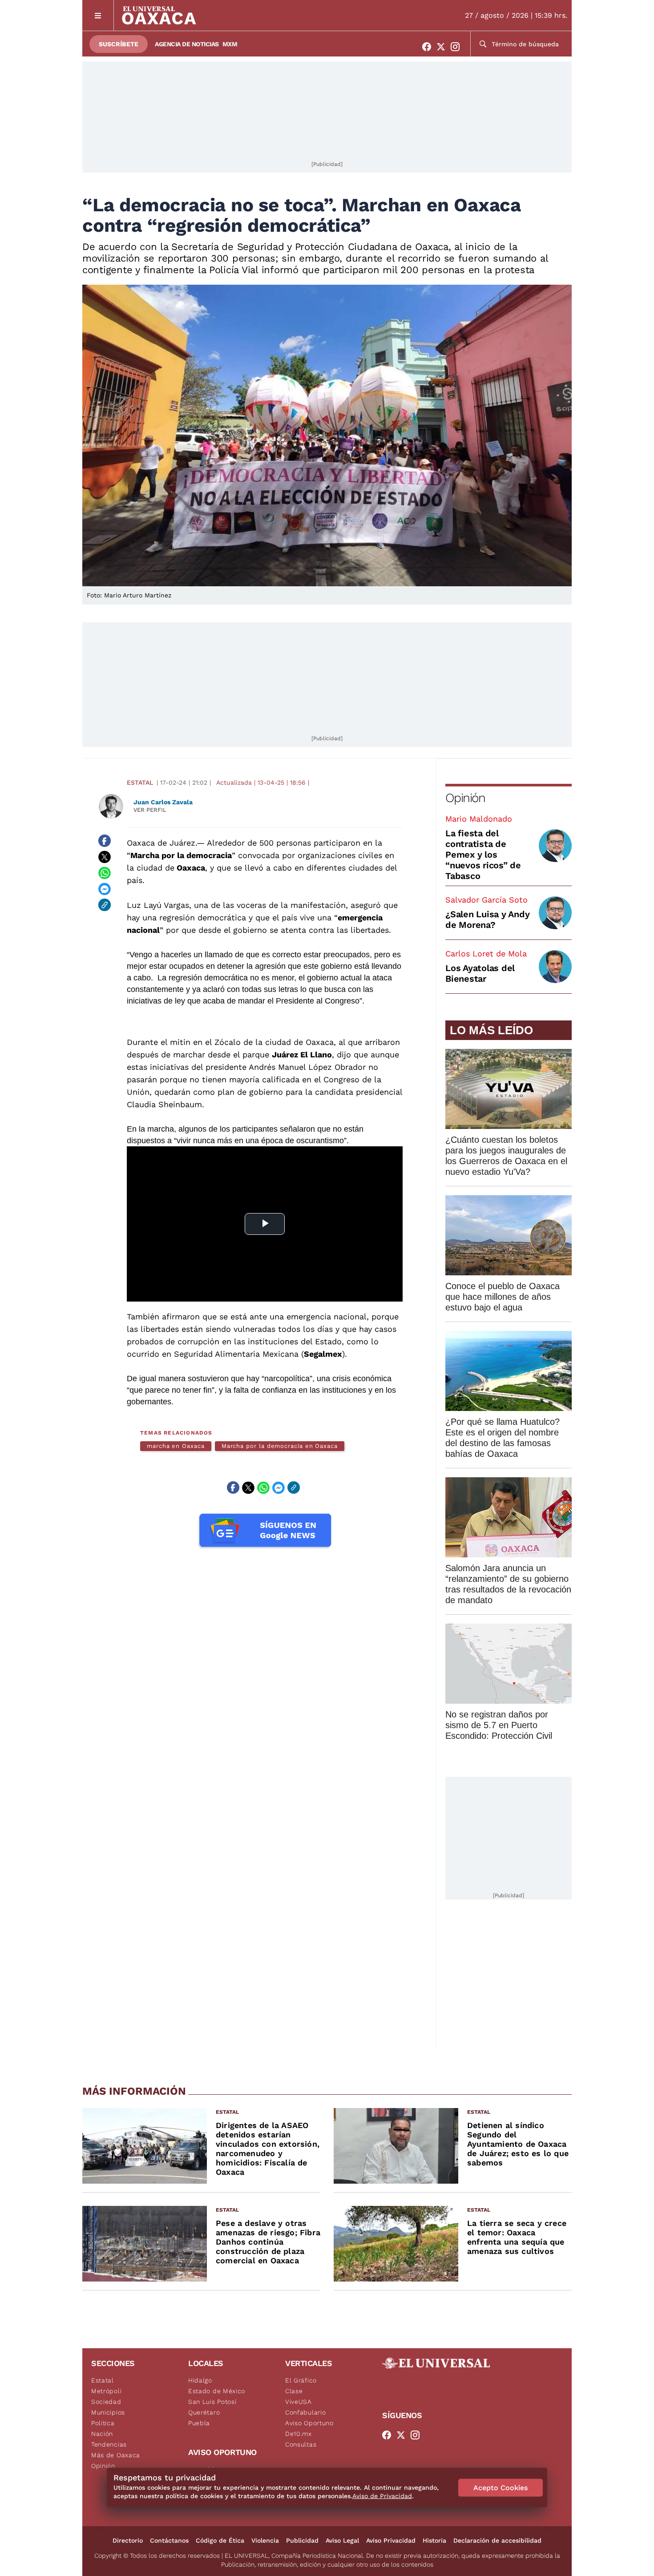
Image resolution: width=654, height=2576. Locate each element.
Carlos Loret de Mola (486, 953)
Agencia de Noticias (187, 44)
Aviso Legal (342, 2540)
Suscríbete (119, 44)
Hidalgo (200, 2380)
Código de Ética (220, 2540)
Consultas (301, 2444)
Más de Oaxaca (116, 2455)
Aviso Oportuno (309, 2423)
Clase (294, 2391)
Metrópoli (106, 2391)
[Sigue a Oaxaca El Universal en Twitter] (444, 47)
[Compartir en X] (105, 857)
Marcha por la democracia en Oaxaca (280, 1446)
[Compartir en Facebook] (105, 841)
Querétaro (204, 2412)
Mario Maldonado (479, 819)
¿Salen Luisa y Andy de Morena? (487, 919)
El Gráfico (301, 2380)
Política (103, 2423)
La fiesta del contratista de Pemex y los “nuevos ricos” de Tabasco (483, 855)
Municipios (108, 2412)
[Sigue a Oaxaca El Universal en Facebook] (429, 47)
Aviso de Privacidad (382, 2496)
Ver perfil (150, 810)
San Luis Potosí (212, 2402)
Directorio (128, 2540)
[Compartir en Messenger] (105, 889)
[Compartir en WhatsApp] (105, 873)
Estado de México (217, 2391)
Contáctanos (169, 2540)
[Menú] (98, 15)
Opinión (465, 798)
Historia (434, 2540)
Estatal (140, 782)
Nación (102, 2434)
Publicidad (302, 2540)
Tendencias (109, 2444)
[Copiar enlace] (105, 905)
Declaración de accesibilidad (497, 2540)
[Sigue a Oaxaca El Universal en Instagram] (458, 47)
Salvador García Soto (486, 900)
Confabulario (305, 2412)
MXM (230, 44)
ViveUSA (299, 2402)
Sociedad (106, 2402)
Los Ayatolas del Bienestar (480, 973)
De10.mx (299, 2434)
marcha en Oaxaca (176, 1446)
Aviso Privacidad (391, 2540)
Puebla (199, 2423)
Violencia (265, 2540)
